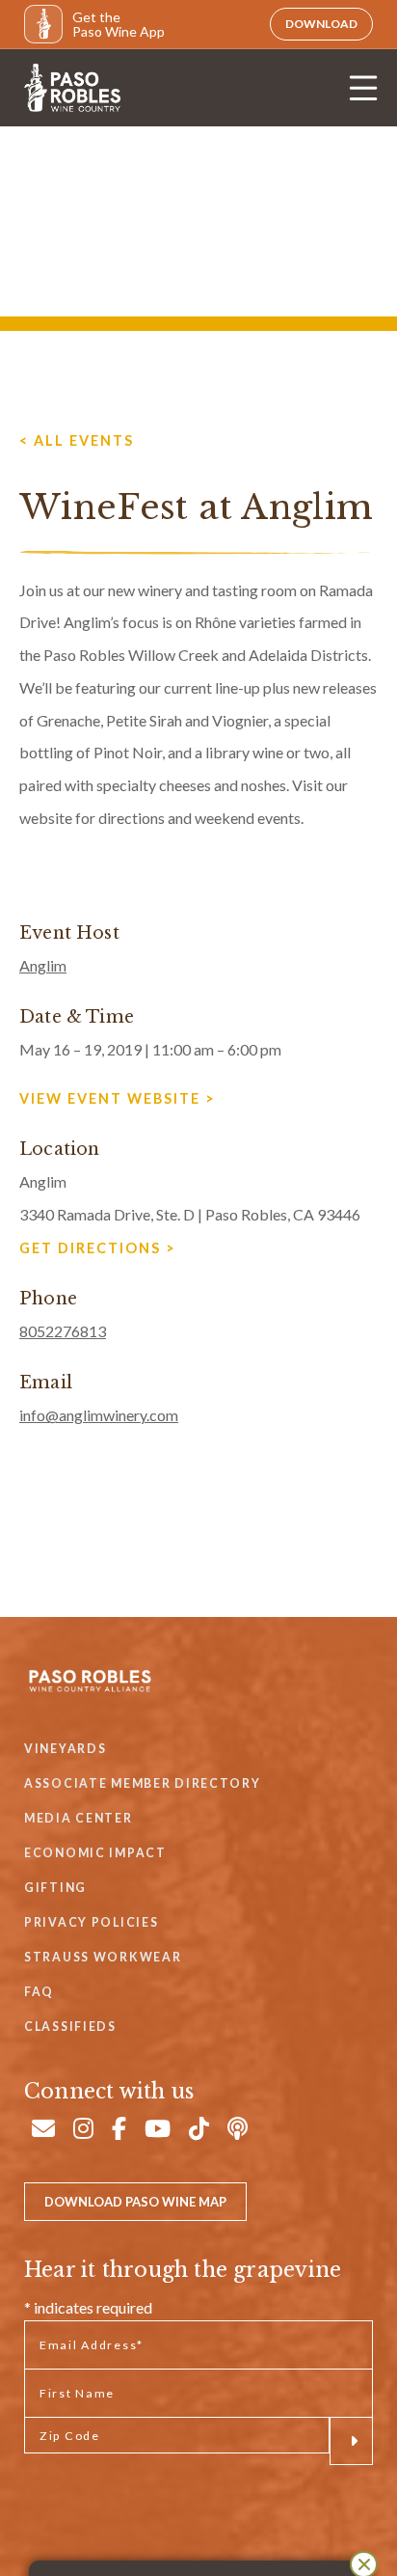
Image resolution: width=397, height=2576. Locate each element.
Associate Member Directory (143, 1783)
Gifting (55, 1888)
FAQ (39, 1992)
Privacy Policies (91, 1922)
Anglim (43, 965)
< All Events (77, 440)
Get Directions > (98, 1248)
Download (321, 24)
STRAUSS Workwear (103, 1957)
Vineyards (65, 1749)
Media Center (79, 1818)
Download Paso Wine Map (135, 2202)
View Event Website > (118, 1098)
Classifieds (70, 2027)
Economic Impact (95, 1853)
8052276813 (63, 1331)
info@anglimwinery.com (99, 1415)
